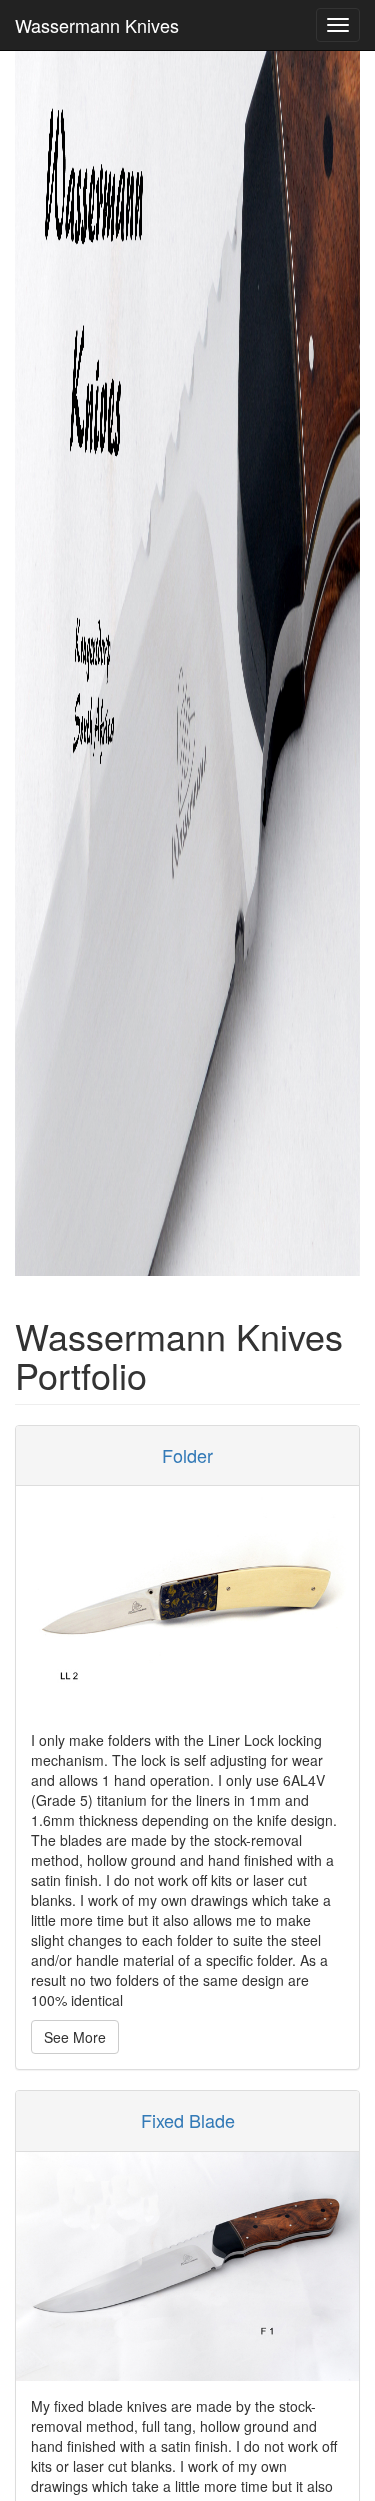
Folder (187, 1455)
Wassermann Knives (97, 25)
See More (75, 2037)
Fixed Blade (188, 2120)
